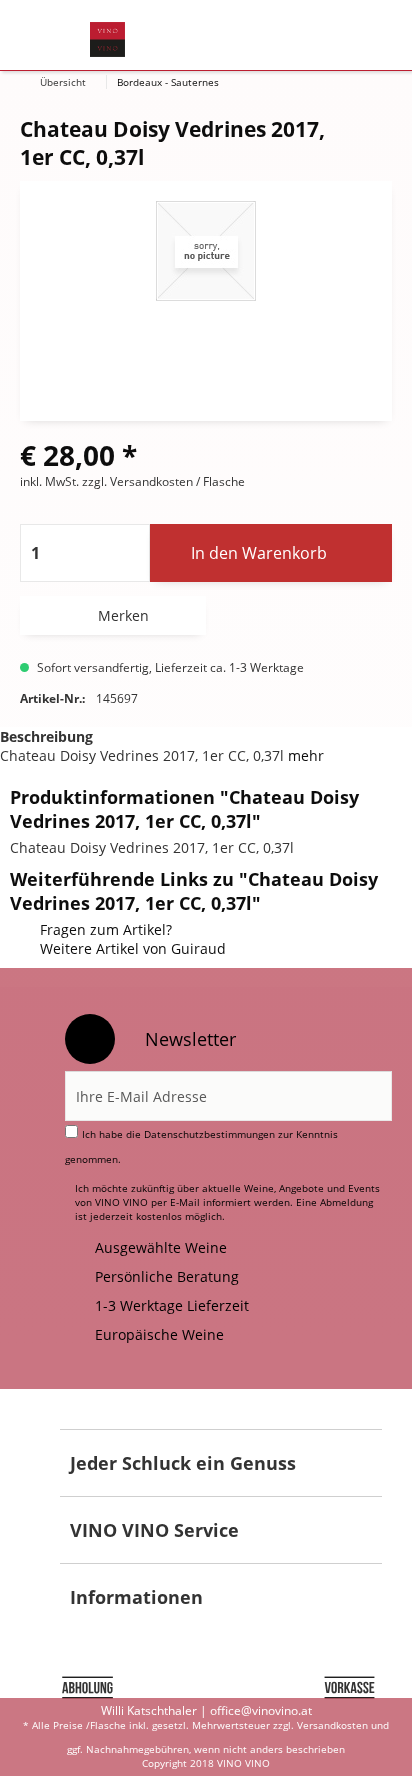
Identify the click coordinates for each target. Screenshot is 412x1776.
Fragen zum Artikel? (106, 929)
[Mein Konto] (308, 36)
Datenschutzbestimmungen (209, 1134)
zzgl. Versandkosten (137, 481)
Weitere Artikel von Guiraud (133, 948)
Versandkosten (332, 1725)
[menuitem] (49, 36)
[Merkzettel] (259, 36)
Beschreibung (46, 736)
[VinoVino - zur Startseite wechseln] (107, 39)
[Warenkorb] (357, 36)
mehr (306, 755)
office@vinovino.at (261, 1710)
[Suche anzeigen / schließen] (208, 36)
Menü (49, 36)
